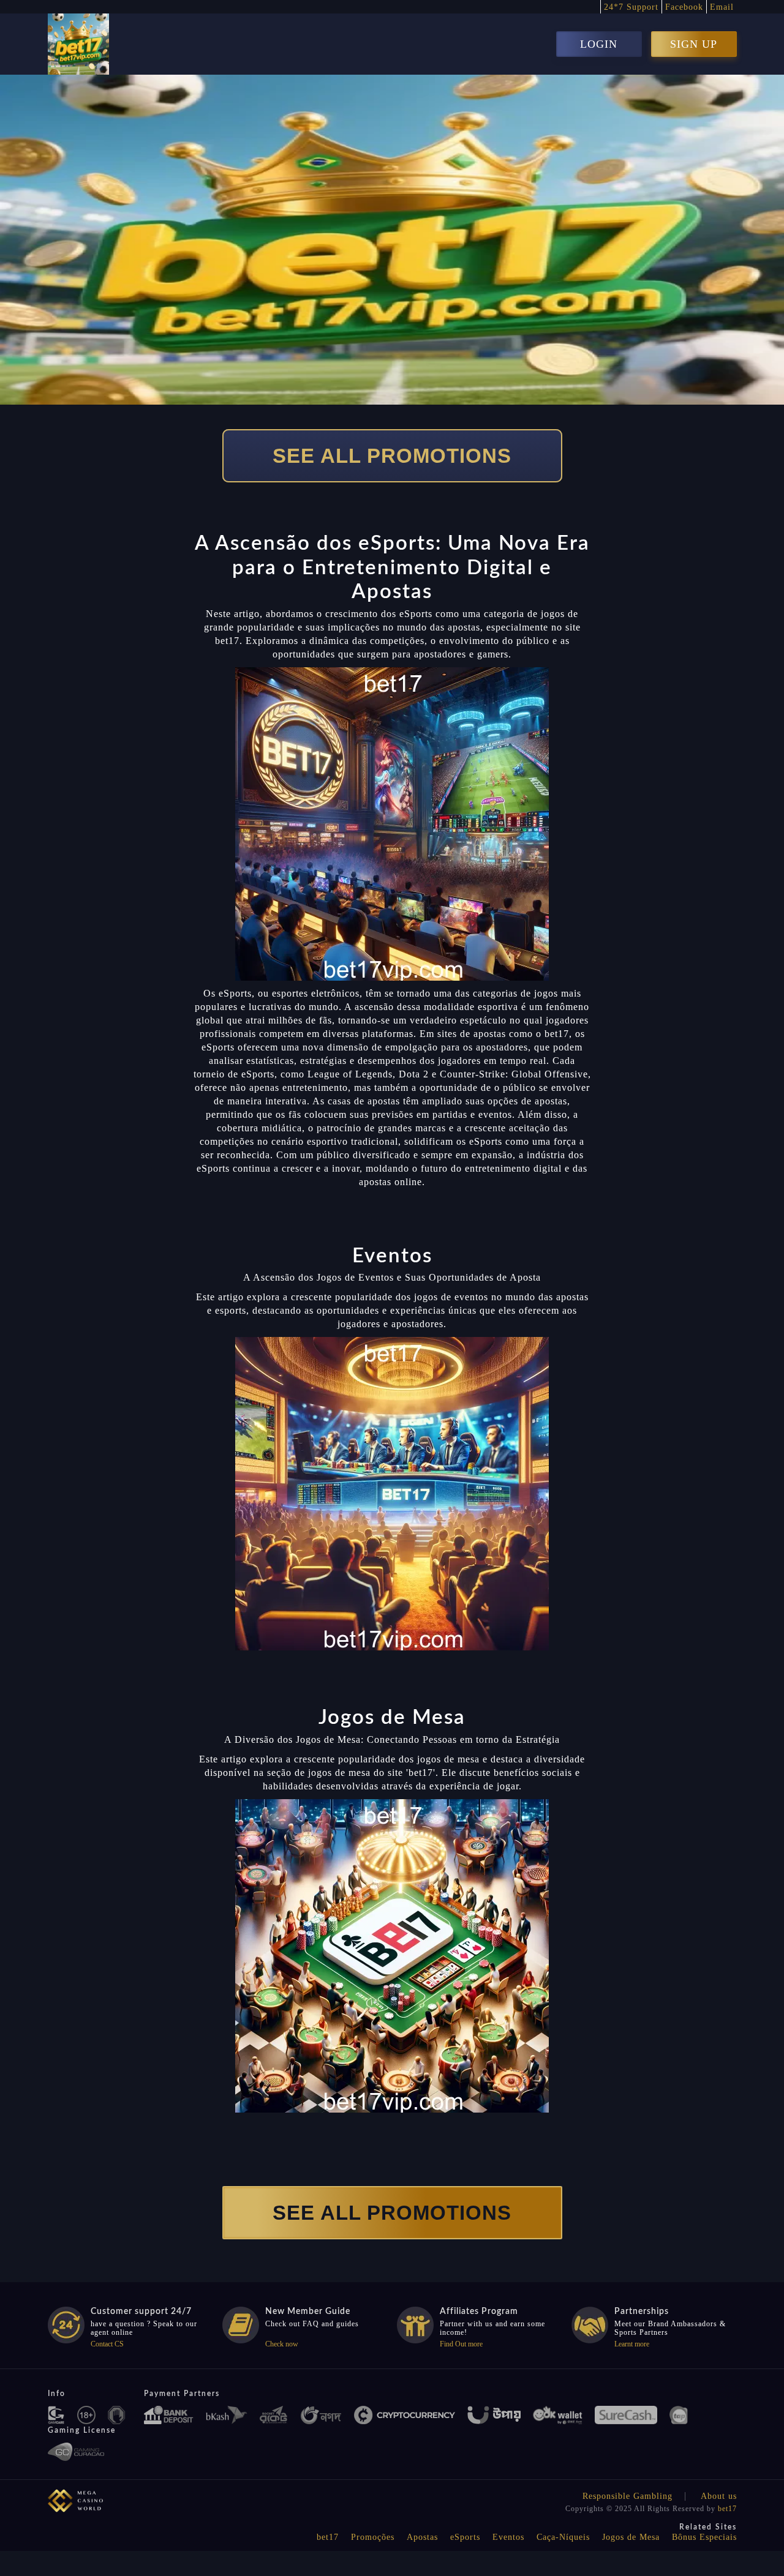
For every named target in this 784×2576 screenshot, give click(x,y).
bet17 (727, 2509)
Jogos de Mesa (631, 2537)
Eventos (508, 2537)
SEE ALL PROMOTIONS (392, 456)
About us (719, 2496)
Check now (282, 2344)
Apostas (422, 2537)
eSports (465, 2537)
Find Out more (461, 2344)
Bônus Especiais (704, 2537)
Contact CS (107, 2344)
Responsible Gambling (628, 2496)
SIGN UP (694, 44)
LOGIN (599, 44)
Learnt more (632, 2344)
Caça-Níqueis (563, 2537)
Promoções (373, 2537)
